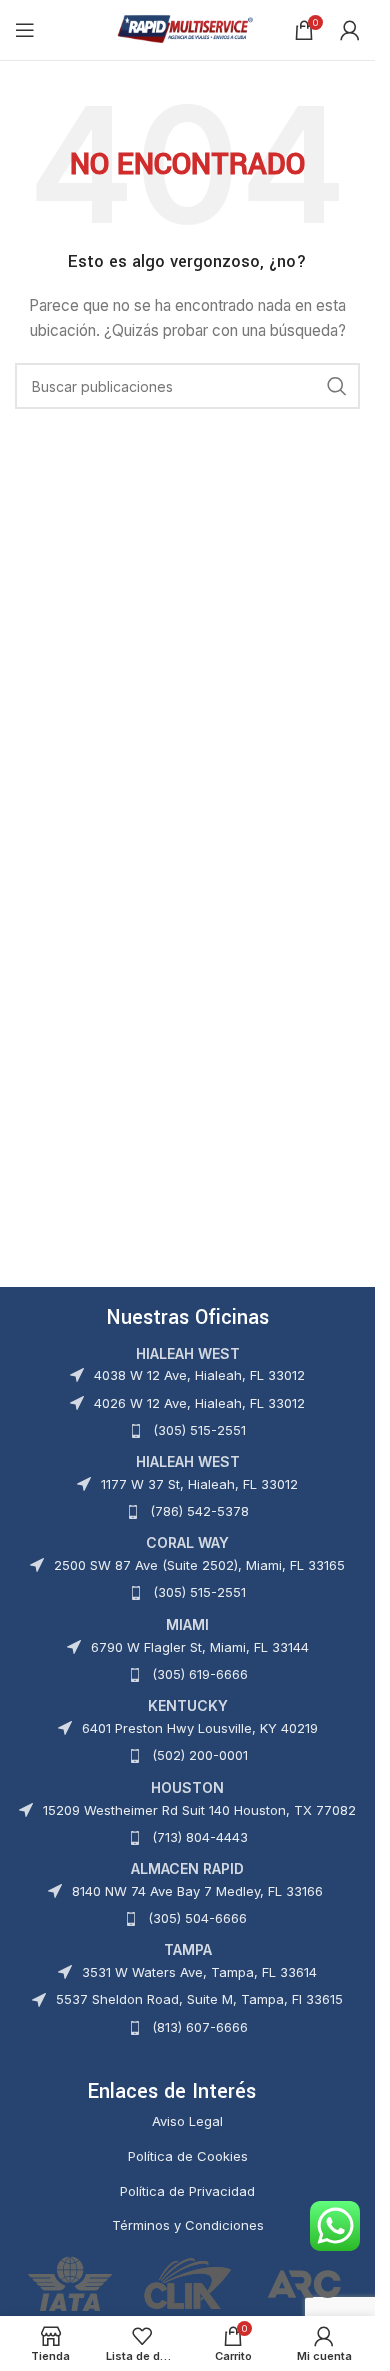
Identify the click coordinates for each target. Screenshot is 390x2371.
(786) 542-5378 (199, 1511)
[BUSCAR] (337, 386)
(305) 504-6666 (197, 1918)
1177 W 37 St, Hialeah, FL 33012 (199, 1484)
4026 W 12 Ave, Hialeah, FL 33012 (199, 1403)
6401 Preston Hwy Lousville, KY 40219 (200, 1728)
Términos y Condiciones (188, 2225)
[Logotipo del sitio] (184, 28)
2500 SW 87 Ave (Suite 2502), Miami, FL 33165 (199, 1565)
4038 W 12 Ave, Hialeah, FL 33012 (199, 1375)
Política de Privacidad (187, 2191)
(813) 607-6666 (200, 2027)
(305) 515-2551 (199, 1430)
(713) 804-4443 (200, 1837)
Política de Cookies (188, 2156)
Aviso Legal (187, 2121)
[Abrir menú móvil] (25, 30)
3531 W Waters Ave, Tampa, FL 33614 (199, 1972)
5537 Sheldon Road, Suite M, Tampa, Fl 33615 (199, 1999)
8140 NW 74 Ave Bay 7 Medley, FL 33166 (197, 1891)
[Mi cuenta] (350, 30)
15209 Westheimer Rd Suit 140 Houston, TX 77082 (199, 1810)
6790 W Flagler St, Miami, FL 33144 (200, 1647)
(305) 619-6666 (200, 1674)
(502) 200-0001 (200, 1755)
